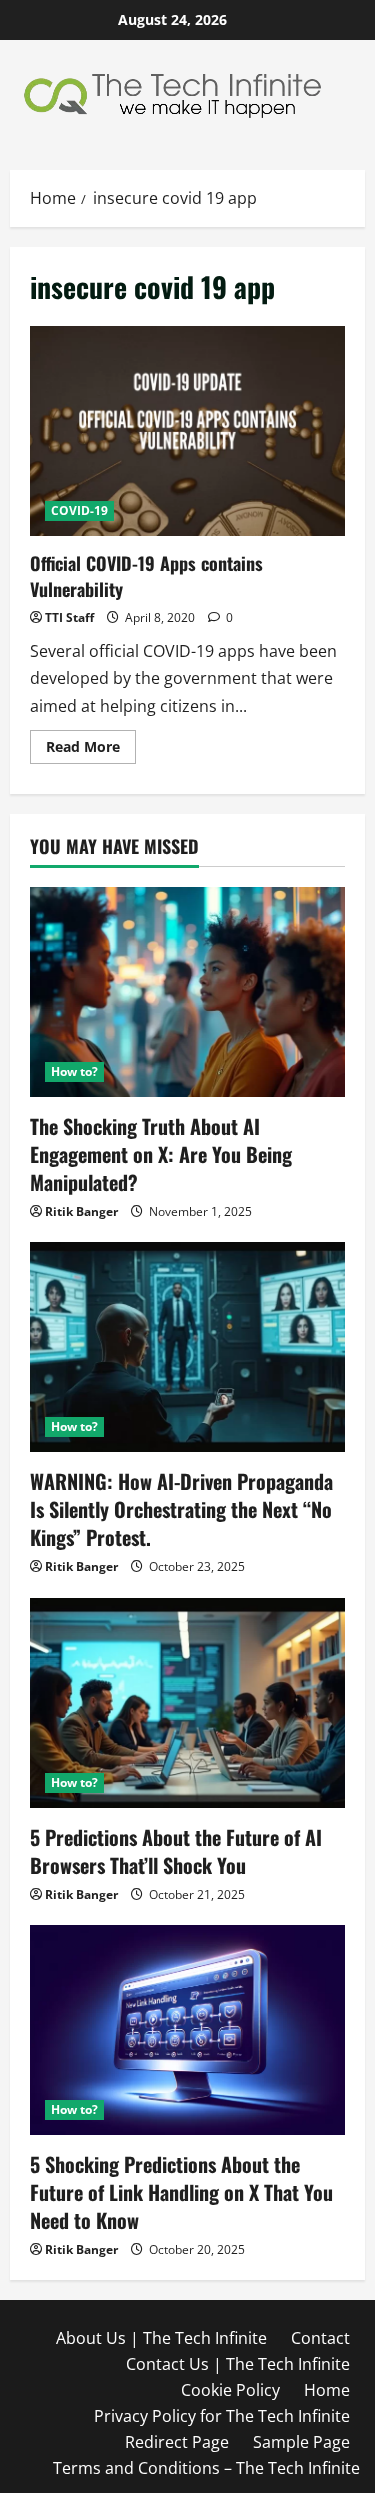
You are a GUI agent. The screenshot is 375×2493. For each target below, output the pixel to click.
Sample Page (301, 2442)
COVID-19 (79, 510)
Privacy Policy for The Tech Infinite (222, 2416)
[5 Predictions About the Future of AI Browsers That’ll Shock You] (187, 1703)
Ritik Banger (81, 1211)
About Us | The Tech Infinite (161, 2338)
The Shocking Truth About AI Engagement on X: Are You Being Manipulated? (161, 1154)
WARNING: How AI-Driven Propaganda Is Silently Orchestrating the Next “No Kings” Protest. (181, 1509)
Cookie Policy (230, 2390)
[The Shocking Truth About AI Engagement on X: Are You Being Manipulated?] (187, 992)
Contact (320, 2338)
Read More (91, 750)
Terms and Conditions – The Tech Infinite (206, 2468)
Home (327, 2390)
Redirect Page (177, 2442)
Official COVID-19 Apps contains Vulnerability (187, 431)
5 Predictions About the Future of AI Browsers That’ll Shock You (176, 1851)
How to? (74, 1071)
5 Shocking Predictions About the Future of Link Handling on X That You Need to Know (181, 2192)
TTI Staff (69, 617)
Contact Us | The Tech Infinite (238, 2364)
